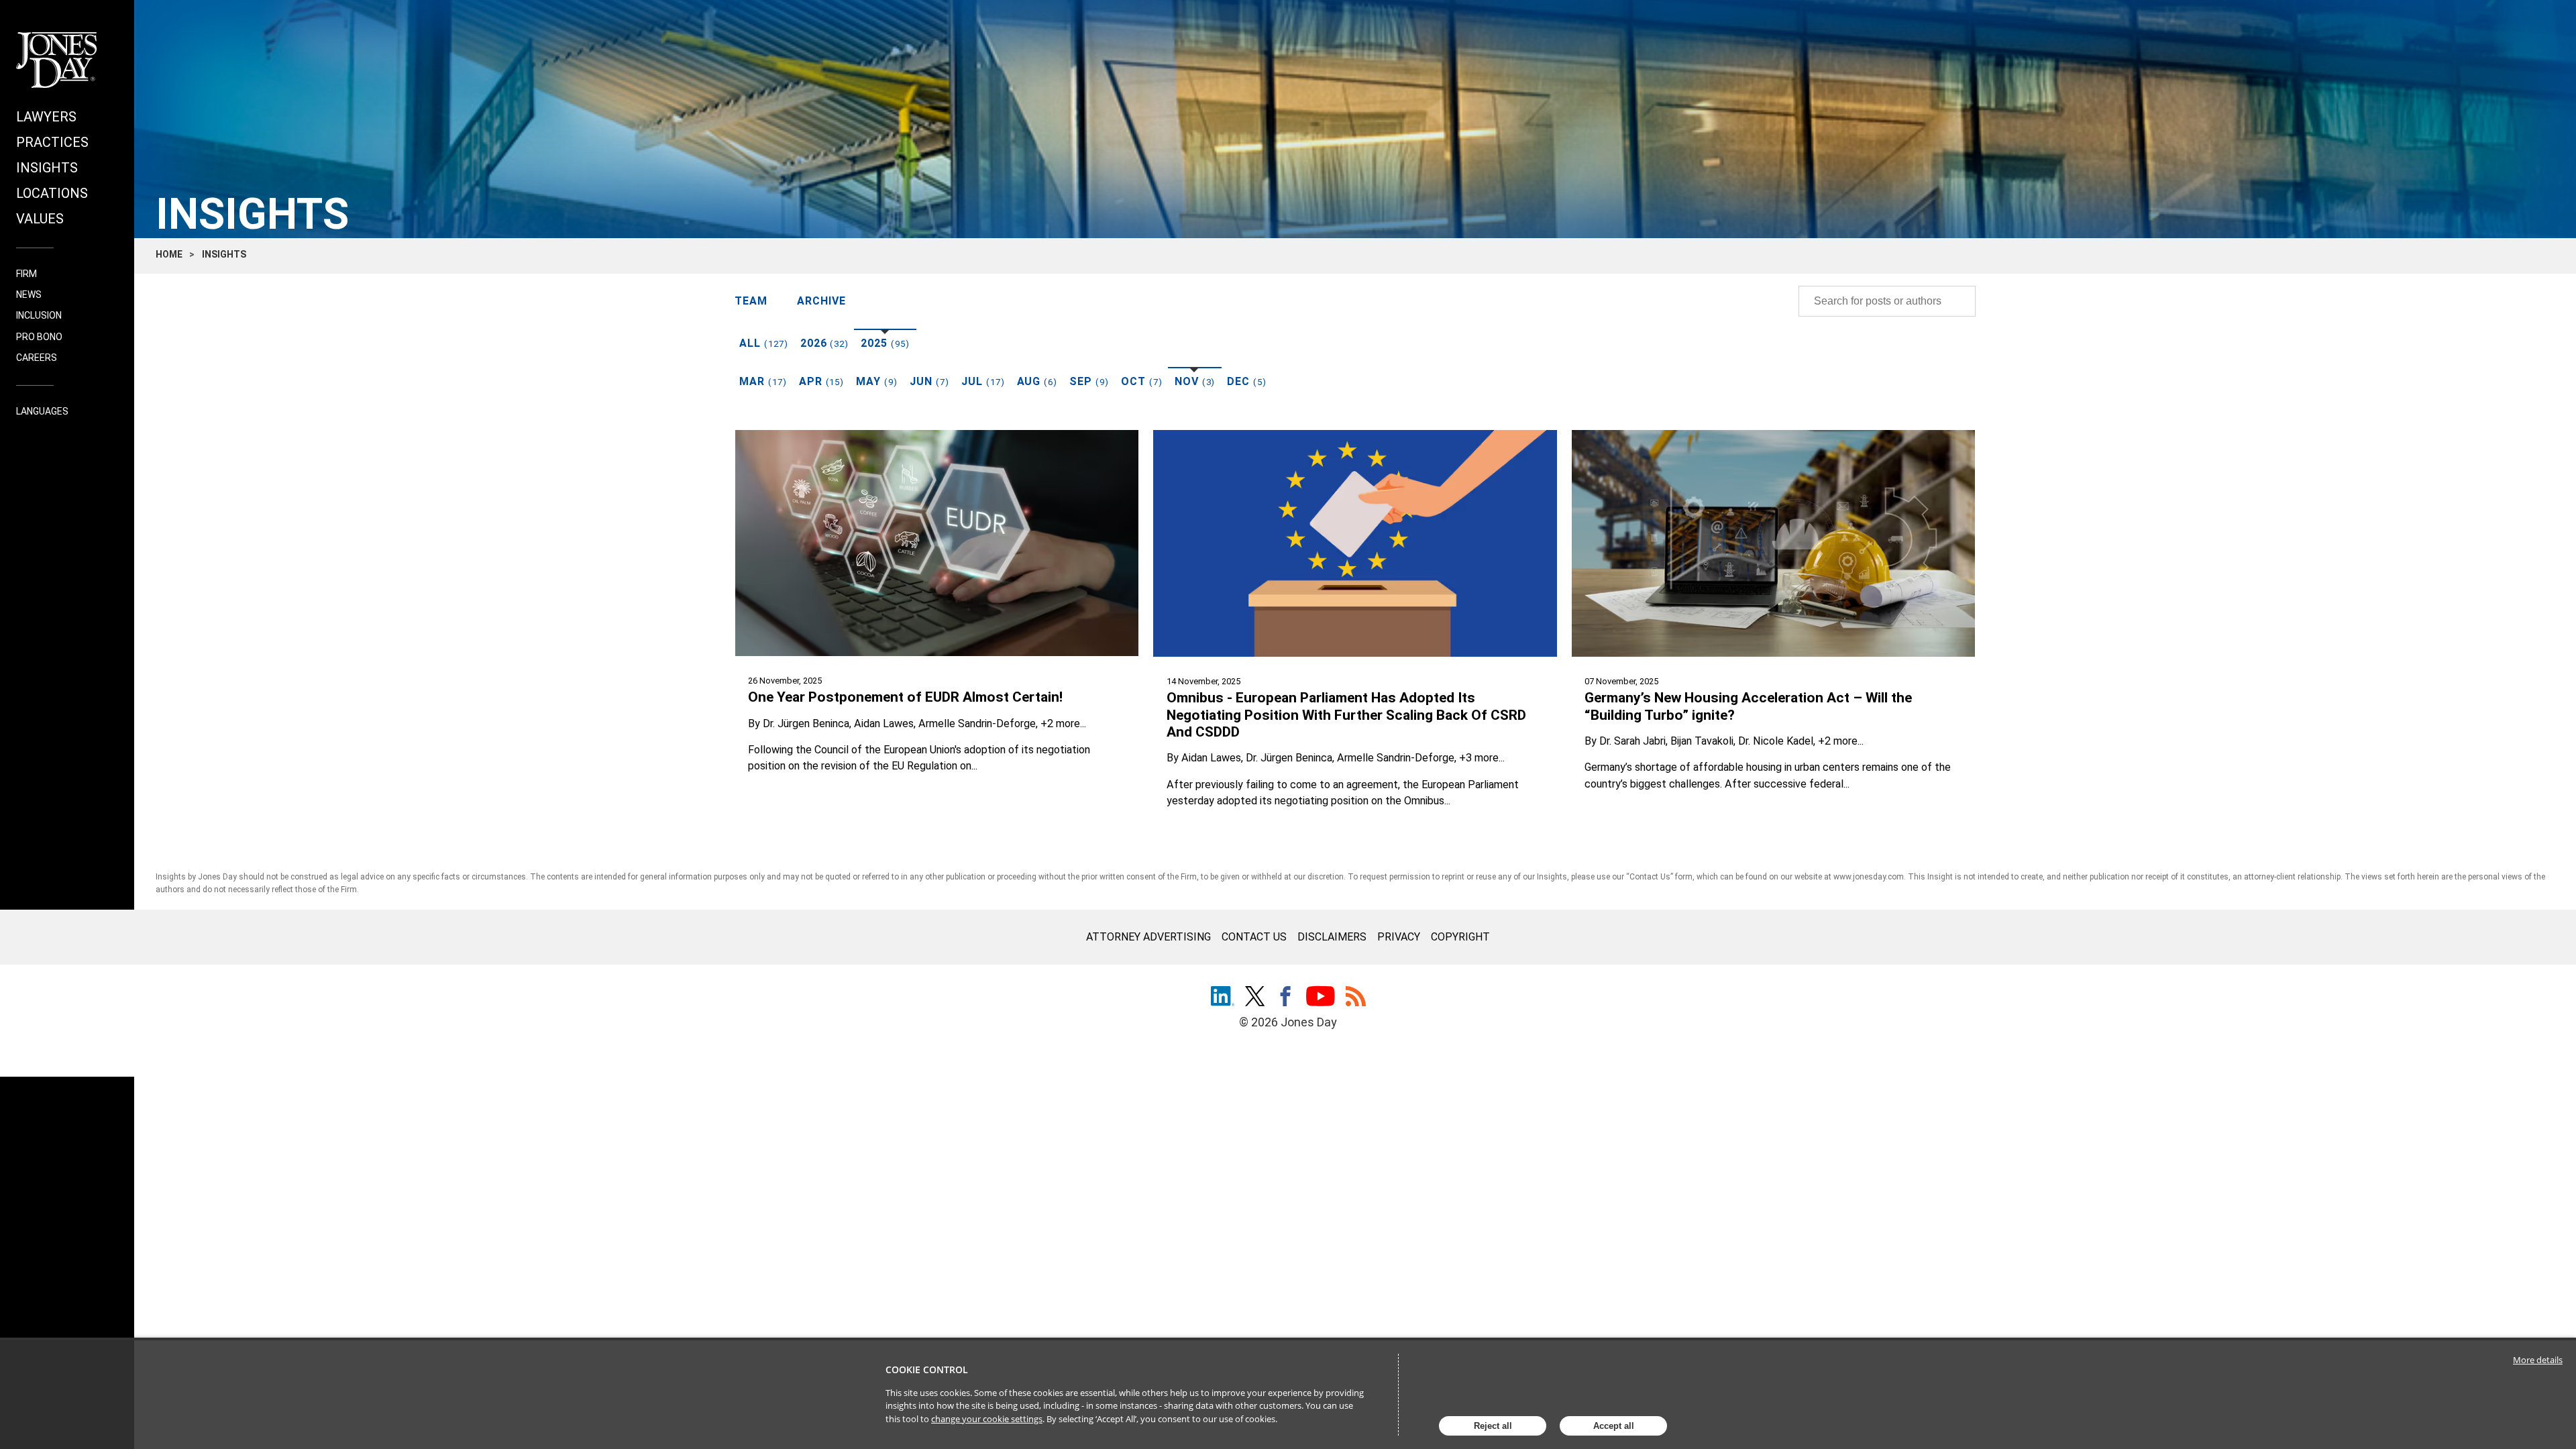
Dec (1247, 381)
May (877, 381)
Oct (1142, 381)
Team (751, 301)
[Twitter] (1255, 998)
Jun (929, 381)
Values (40, 219)
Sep (1089, 381)
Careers (37, 358)
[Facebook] (1285, 998)
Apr (822, 381)
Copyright (1460, 937)
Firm (26, 274)
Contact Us (1254, 937)
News (29, 294)
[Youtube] (1321, 998)
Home (169, 254)
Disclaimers (1332, 937)
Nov (1195, 381)
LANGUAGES (42, 412)
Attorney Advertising (1148, 937)
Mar (763, 381)
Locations (52, 193)
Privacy (1399, 937)
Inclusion (39, 315)
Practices (52, 142)
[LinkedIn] (1223, 998)
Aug (1037, 381)
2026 (825, 343)
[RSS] (1356, 998)
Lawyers (46, 117)
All (764, 343)
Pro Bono (39, 337)
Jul (983, 381)
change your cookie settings (987, 1419)
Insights (47, 168)
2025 (885, 343)
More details (2538, 1360)
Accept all (1614, 1426)
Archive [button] (821, 301)
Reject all (1493, 1426)
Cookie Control (927, 1370)
